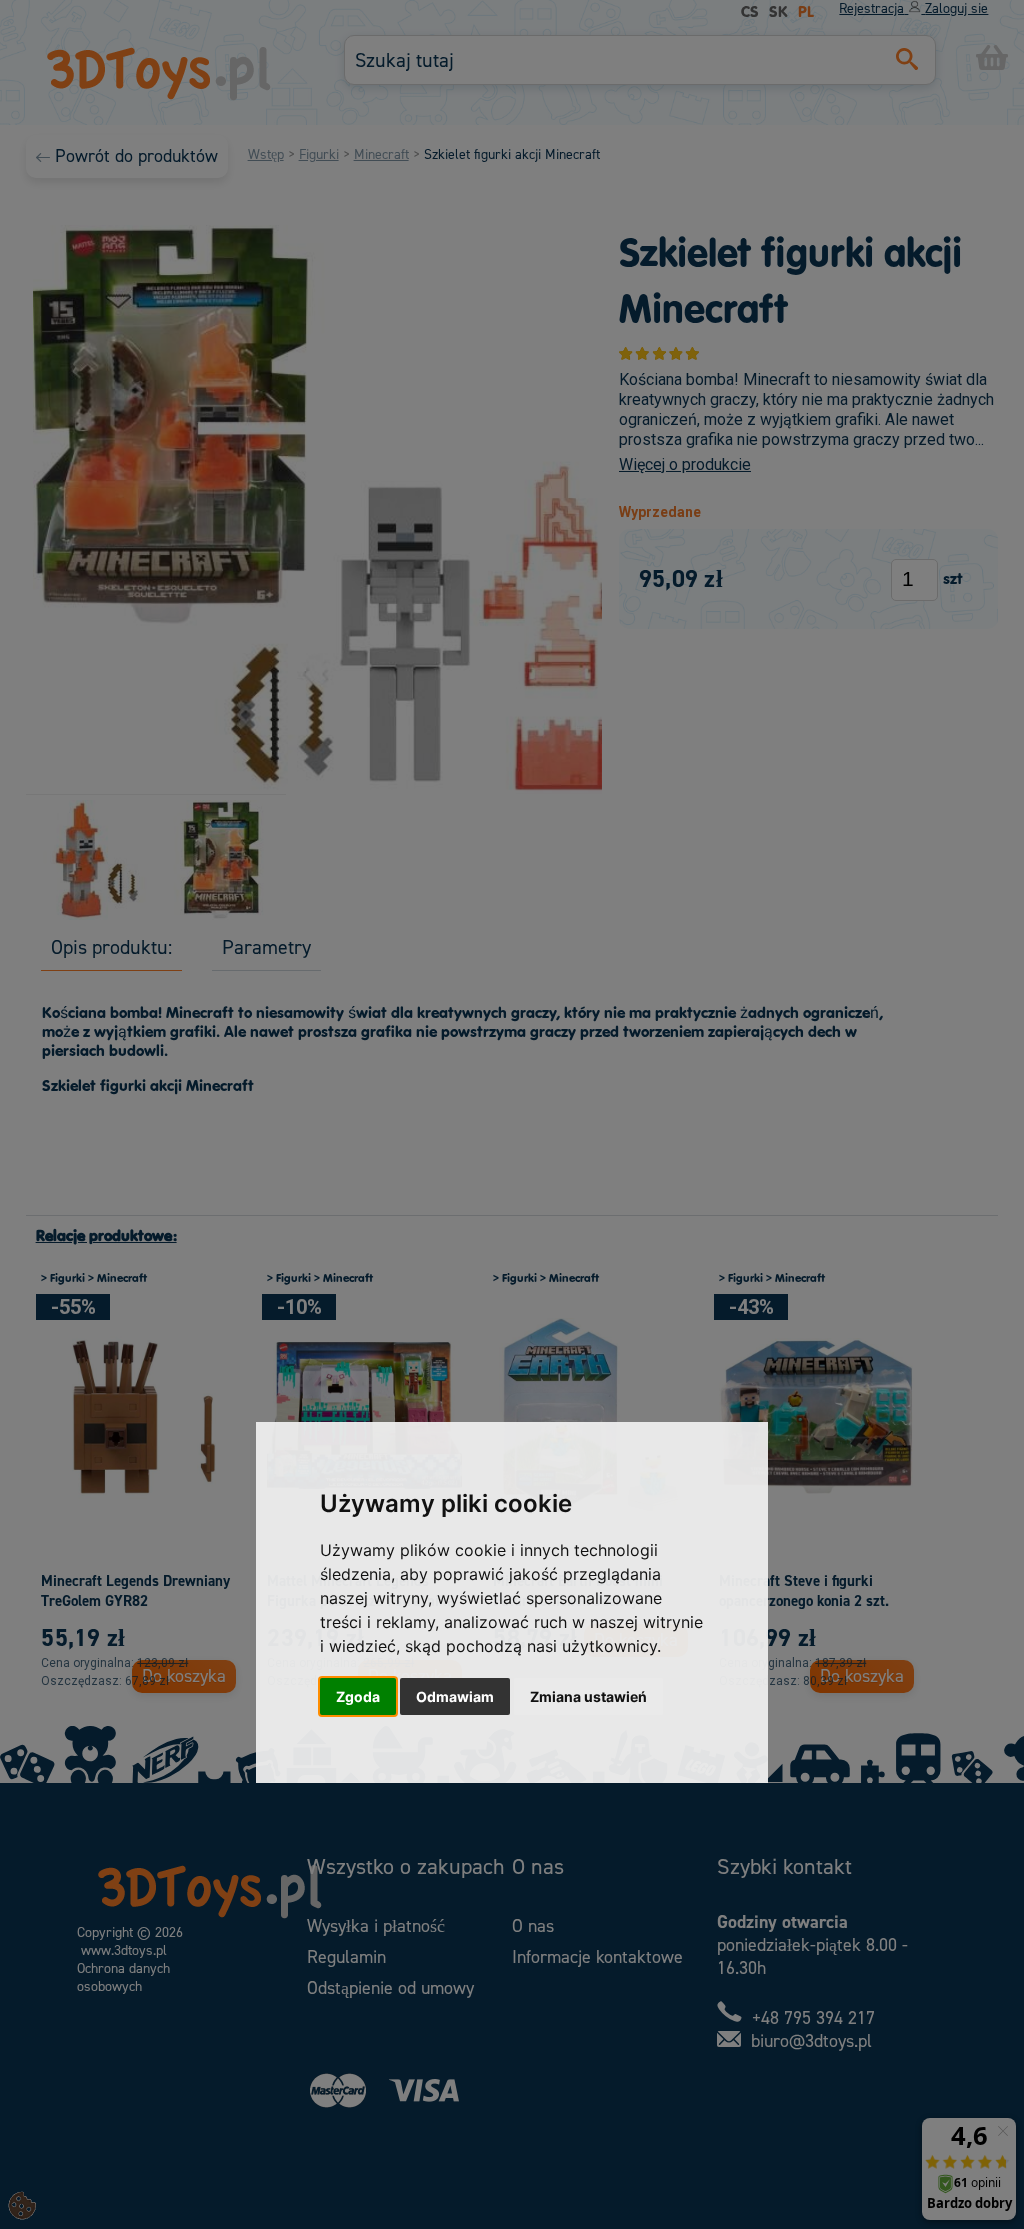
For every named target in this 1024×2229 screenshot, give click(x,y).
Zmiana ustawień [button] (588, 1696)
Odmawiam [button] (455, 1696)
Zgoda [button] (358, 1696)
